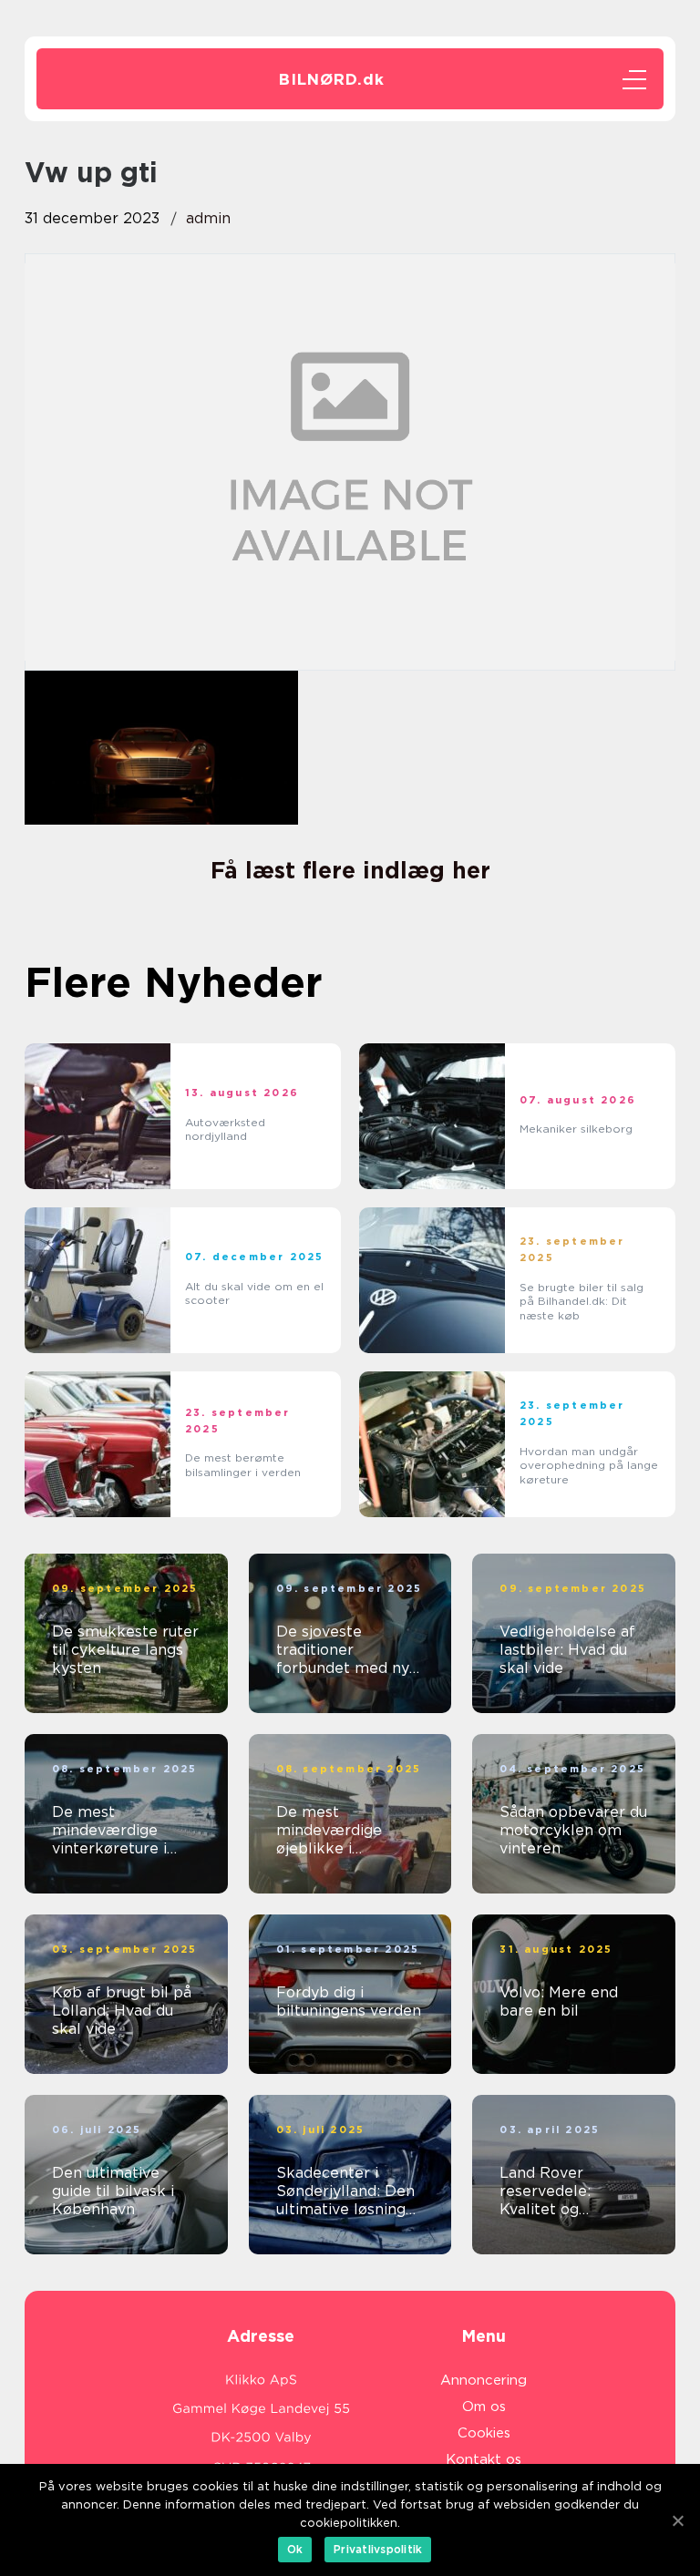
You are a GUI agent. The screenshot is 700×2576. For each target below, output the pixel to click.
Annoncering (484, 2380)
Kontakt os (484, 2459)
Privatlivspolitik (378, 2549)
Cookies (484, 2433)
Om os (484, 2407)
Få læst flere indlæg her (350, 870)
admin (208, 218)
